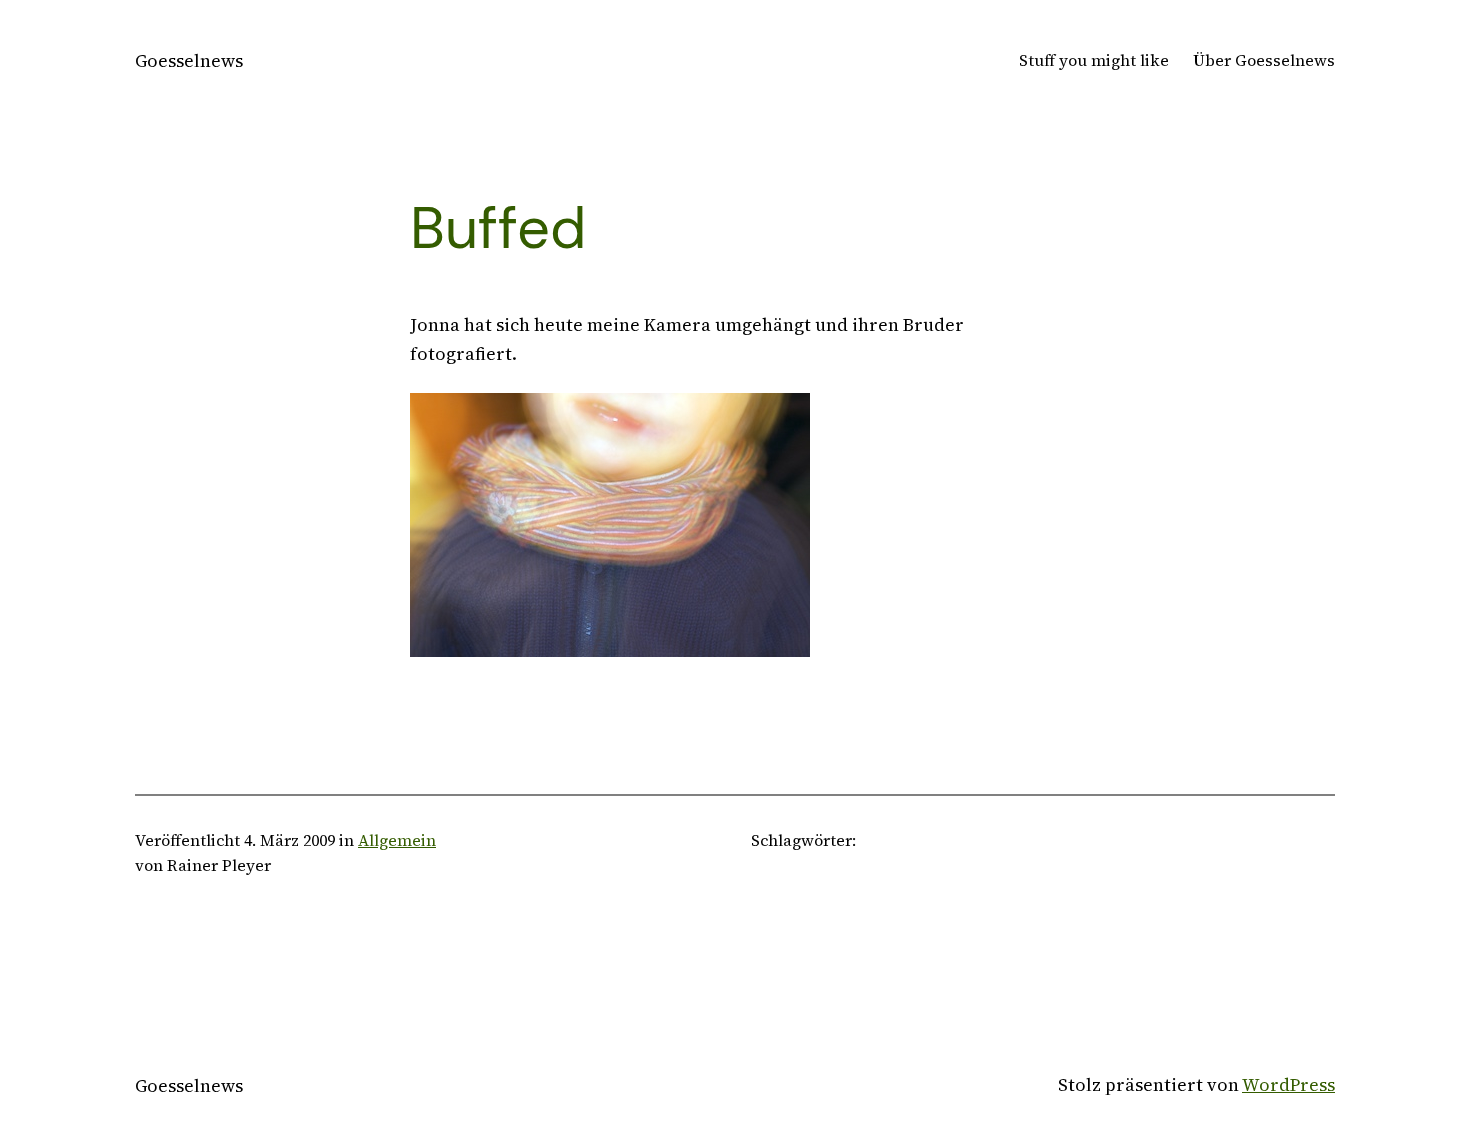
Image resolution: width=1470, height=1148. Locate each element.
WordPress (1288, 1084)
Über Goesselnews (1264, 60)
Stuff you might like (1094, 60)
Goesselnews (189, 60)
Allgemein (397, 840)
